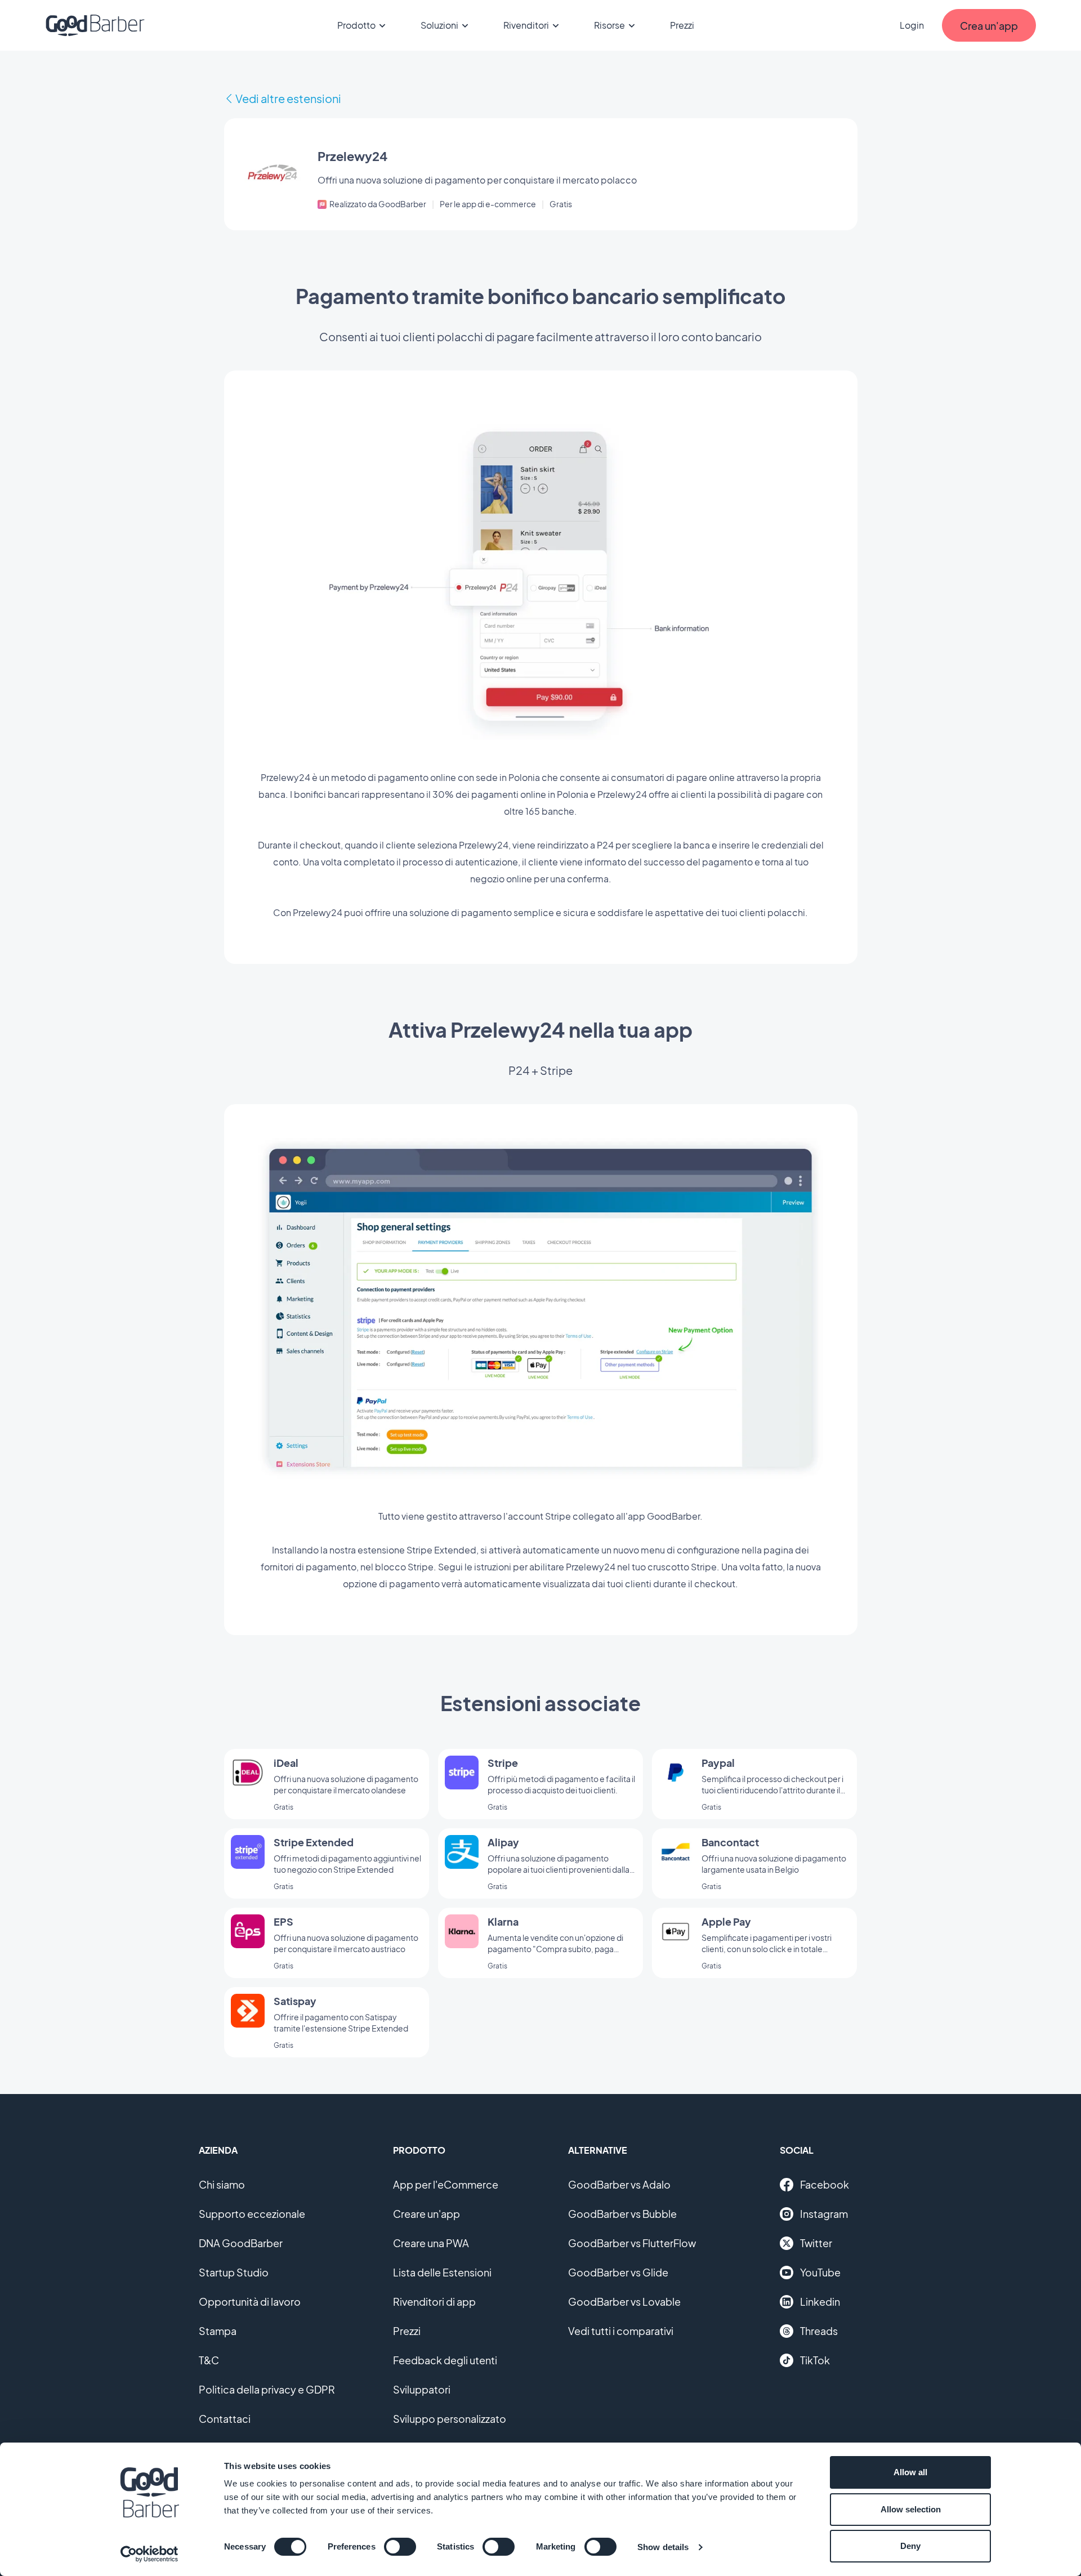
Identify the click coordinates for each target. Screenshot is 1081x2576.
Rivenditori (526, 25)
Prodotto (356, 25)
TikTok (815, 2360)
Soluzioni (439, 25)
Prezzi (682, 25)
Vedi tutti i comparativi (621, 2331)
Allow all (910, 2472)
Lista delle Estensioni (442, 2272)
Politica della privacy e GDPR (267, 2389)
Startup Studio (234, 2272)
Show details (663, 2547)
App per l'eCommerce (446, 2184)
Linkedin (820, 2302)
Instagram (824, 2214)
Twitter (816, 2243)
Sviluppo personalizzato (450, 2419)
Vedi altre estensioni (288, 98)
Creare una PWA (431, 2243)
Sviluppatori (422, 2389)
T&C (209, 2360)
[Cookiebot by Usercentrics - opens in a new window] (149, 2554)
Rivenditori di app (434, 2302)
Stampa (218, 2331)
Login (912, 25)
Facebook (825, 2184)
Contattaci (225, 2419)
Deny (910, 2546)
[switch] (400, 2547)
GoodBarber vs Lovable (624, 2302)
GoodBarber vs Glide (618, 2272)
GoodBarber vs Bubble (622, 2214)
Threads (819, 2331)
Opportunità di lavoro (250, 2302)
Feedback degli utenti (445, 2360)
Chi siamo (222, 2184)
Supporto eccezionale (252, 2214)
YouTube (820, 2272)
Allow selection (911, 2509)
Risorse (609, 25)
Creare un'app (426, 2214)
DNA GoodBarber (241, 2243)
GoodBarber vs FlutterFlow (632, 2243)
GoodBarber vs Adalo (619, 2184)
